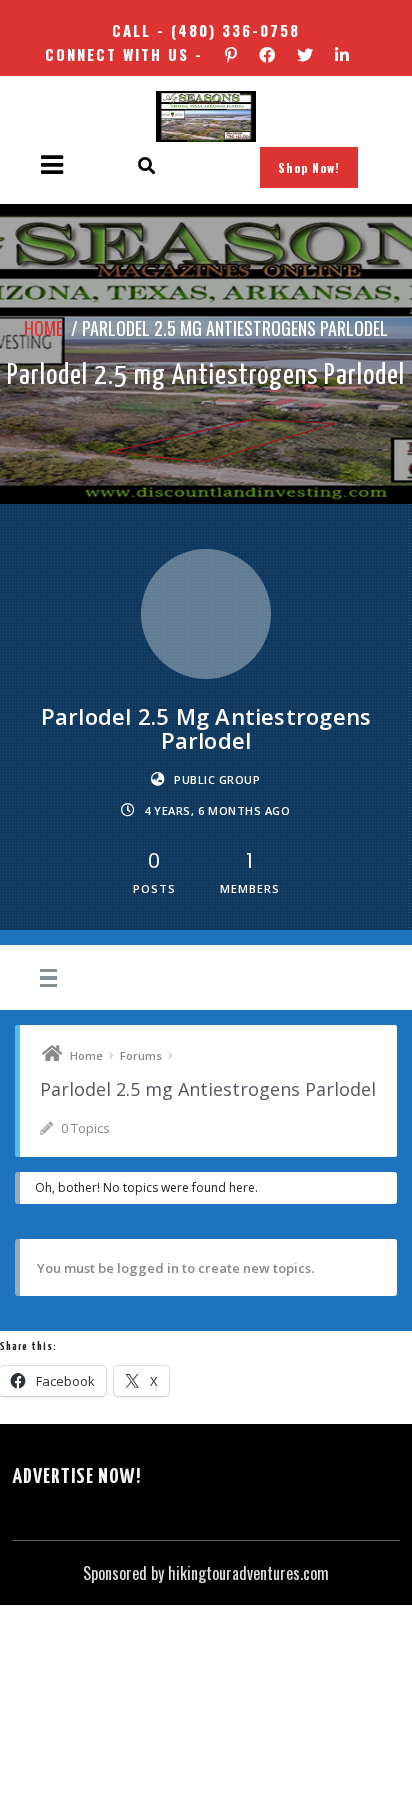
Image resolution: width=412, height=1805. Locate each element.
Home (38, 326)
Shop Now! (309, 167)
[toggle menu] (46, 979)
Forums (141, 1055)
